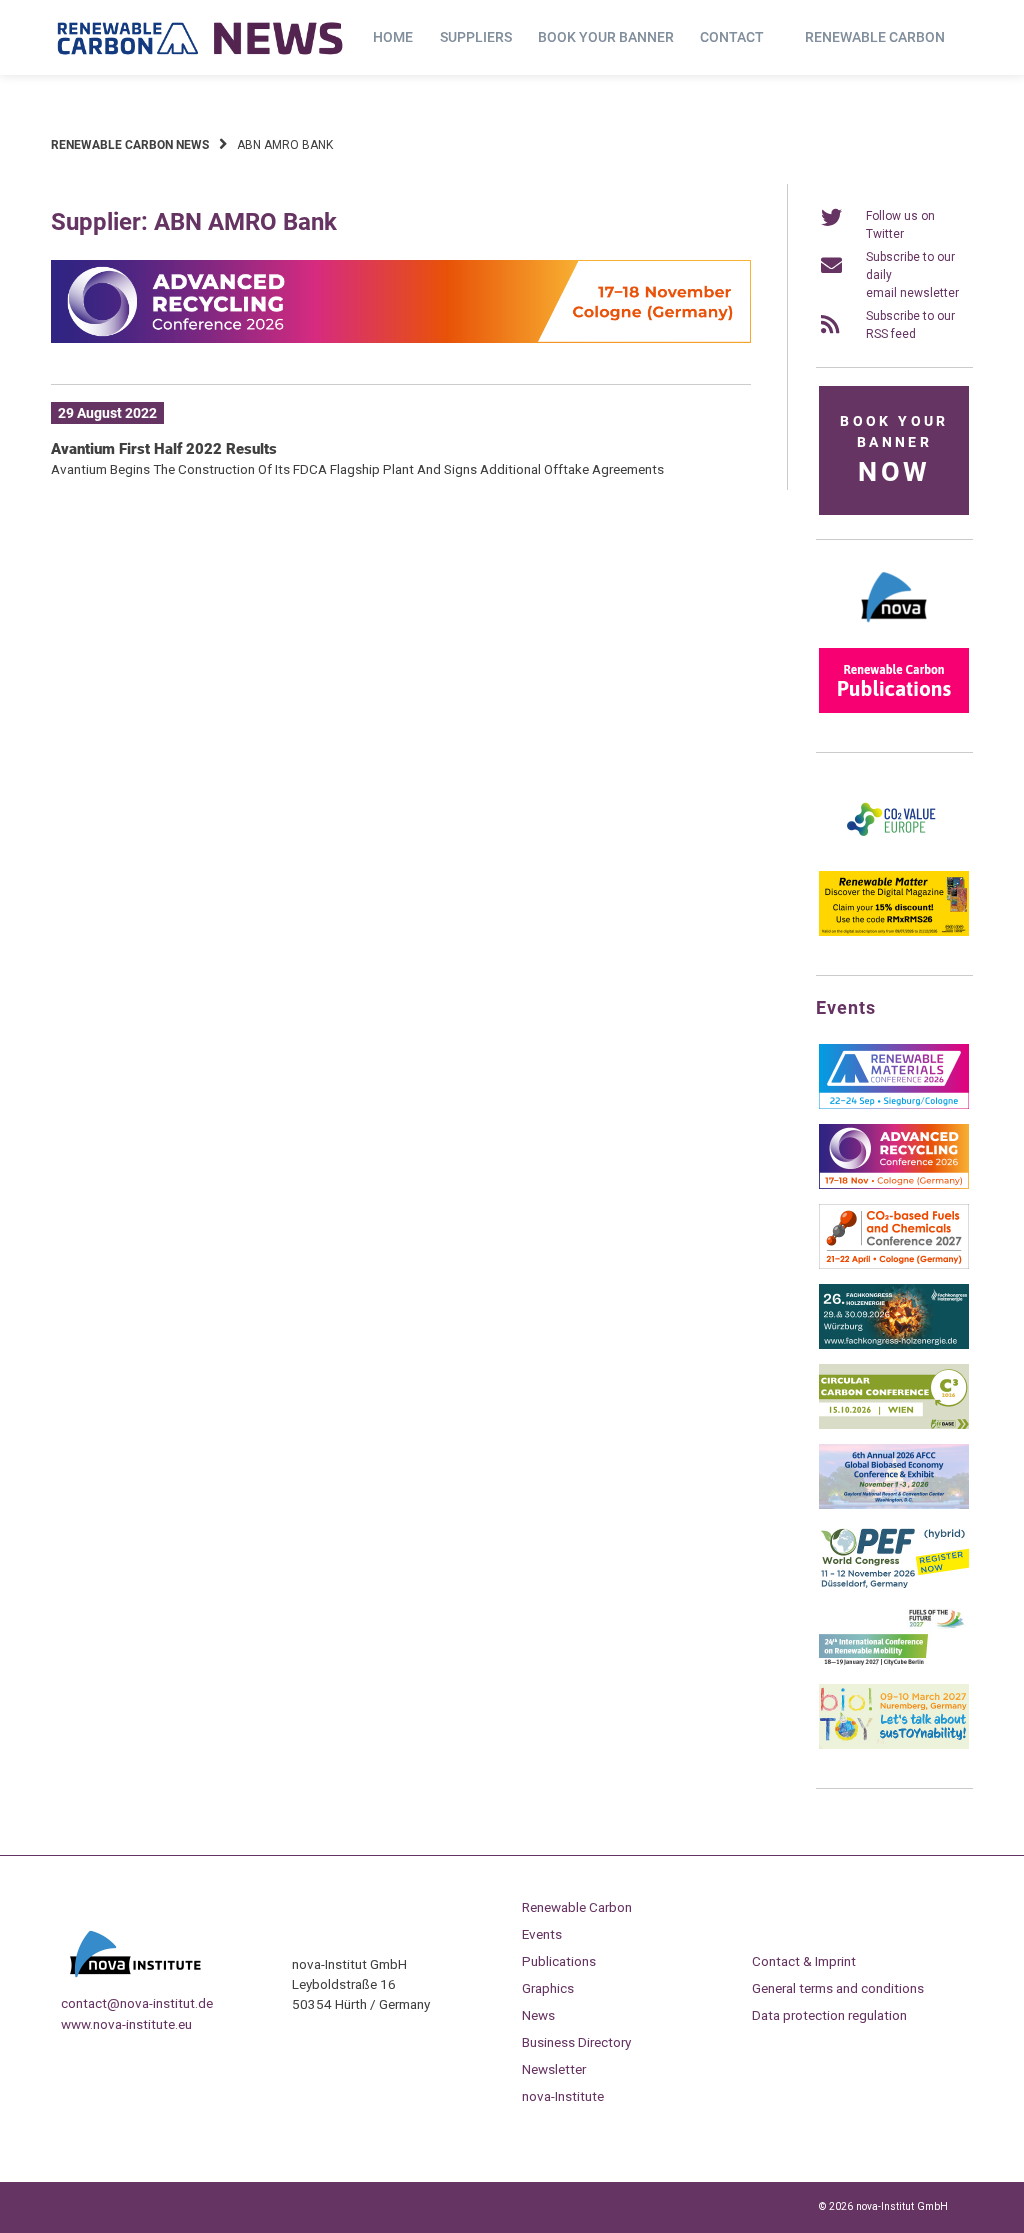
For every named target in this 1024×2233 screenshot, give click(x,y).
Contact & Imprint (804, 1961)
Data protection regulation (829, 2015)
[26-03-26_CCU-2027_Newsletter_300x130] (894, 1265)
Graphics (548, 1988)
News (538, 2015)
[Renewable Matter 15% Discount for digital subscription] (894, 932)
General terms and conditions (838, 1988)
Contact (732, 37)
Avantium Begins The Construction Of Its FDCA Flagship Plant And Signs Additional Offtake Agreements (357, 469)
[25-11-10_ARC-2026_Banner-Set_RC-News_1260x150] (401, 339)
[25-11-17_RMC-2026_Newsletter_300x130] (894, 1105)
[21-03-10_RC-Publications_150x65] (894, 709)
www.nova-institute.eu (126, 2024)
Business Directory (576, 2042)
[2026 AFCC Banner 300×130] (894, 1505)
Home (393, 37)
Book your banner (606, 37)
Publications (559, 1961)
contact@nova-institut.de (137, 2003)
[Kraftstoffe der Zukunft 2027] (894, 1665)
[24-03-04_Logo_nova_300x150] (894, 629)
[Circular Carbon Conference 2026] (894, 1425)
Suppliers (476, 37)
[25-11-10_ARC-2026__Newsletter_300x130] (894, 1185)
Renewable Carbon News (130, 145)
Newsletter (554, 2069)
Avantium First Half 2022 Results (164, 449)
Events (542, 1934)
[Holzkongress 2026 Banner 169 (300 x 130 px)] (894, 1345)
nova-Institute (563, 2096)
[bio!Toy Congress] (894, 1745)
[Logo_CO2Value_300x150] (894, 852)
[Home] (201, 38)
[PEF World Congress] (894, 1585)
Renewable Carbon (875, 37)
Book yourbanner (894, 450)
